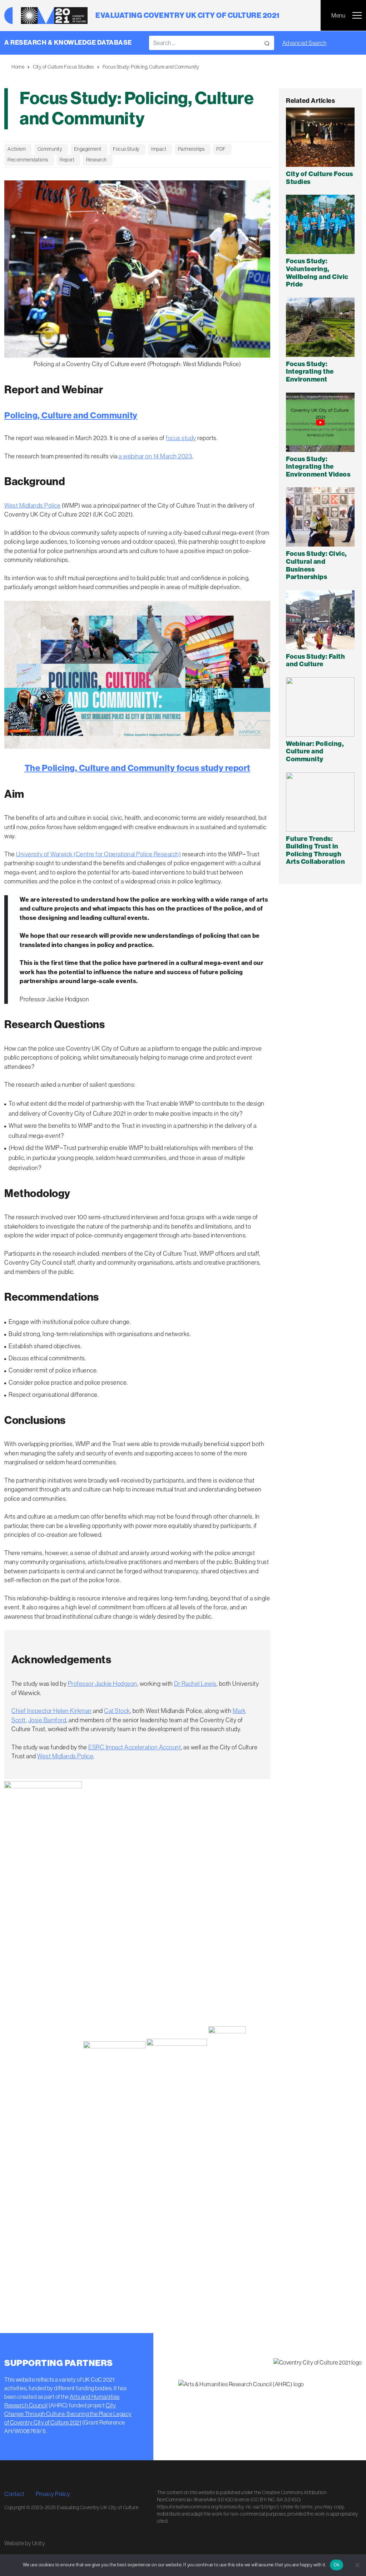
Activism (17, 149)
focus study (181, 438)
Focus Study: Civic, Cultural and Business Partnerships (316, 565)
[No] (357, 2565)
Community (50, 149)
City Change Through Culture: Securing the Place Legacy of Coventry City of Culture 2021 (68, 2414)
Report (67, 160)
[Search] (267, 43)
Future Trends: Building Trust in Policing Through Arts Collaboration (315, 850)
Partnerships (191, 149)
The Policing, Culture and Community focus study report (137, 768)
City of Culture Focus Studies (63, 67)
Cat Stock (117, 1711)
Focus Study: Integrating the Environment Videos (318, 467)
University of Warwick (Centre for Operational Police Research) (98, 854)
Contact (14, 2494)
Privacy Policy (53, 2494)
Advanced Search (305, 43)
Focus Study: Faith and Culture (315, 661)
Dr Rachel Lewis (195, 1684)
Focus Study (126, 149)
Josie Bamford (47, 1720)
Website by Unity (25, 2543)
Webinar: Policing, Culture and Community (315, 751)
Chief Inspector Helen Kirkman (52, 1711)
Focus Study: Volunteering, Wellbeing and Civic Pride (317, 273)
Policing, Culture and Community (71, 415)
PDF (221, 149)
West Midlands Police (32, 505)
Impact (159, 149)
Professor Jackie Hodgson (103, 1684)
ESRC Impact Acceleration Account (135, 1747)
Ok (337, 2565)
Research (97, 160)
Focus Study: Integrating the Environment (310, 372)
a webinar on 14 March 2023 (155, 456)
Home (18, 67)
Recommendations (28, 160)
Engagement (88, 149)
